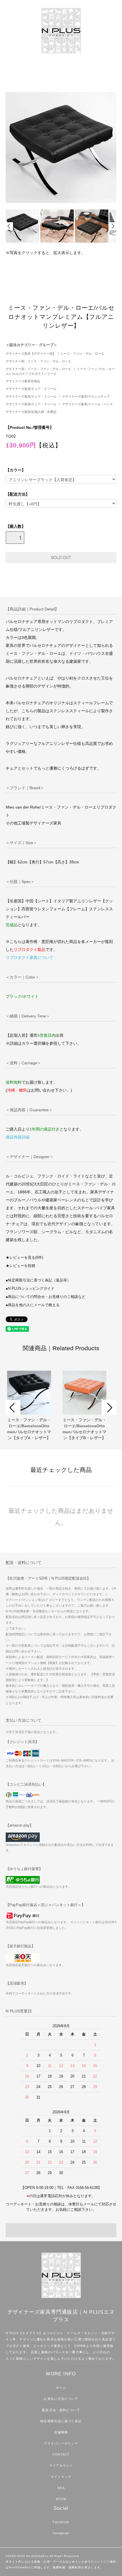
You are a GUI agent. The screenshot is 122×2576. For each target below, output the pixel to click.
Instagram (61, 2533)
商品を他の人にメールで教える (34, 1305)
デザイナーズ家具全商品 (23, 381)
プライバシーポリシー (61, 2443)
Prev (9, 226)
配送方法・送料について (61, 2410)
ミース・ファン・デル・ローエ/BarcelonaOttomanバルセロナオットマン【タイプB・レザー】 (84, 1429)
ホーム (61, 2388)
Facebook (61, 2522)
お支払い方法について (61, 2399)
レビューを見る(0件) (26, 1258)
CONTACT (61, 2454)
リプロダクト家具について (30, 957)
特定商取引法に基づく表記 (61, 2421)
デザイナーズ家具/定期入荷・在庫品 (31, 412)
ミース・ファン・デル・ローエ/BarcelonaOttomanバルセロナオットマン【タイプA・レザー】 (29, 1429)
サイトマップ (61, 2477)
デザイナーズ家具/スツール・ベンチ (88, 404)
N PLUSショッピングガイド (31, 1289)
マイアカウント (61, 2465)
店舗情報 (61, 2432)
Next (113, 226)
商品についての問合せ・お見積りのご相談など (47, 1297)
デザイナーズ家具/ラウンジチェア (86, 396)
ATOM (61, 2499)
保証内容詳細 (18, 1137)
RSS (61, 2488)
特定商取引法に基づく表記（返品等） (39, 1280)
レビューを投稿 (22, 1266)
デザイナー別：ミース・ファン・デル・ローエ (38, 361)
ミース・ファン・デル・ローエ (82, 354)
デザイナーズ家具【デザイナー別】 (31, 354)
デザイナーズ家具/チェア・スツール (31, 389)
